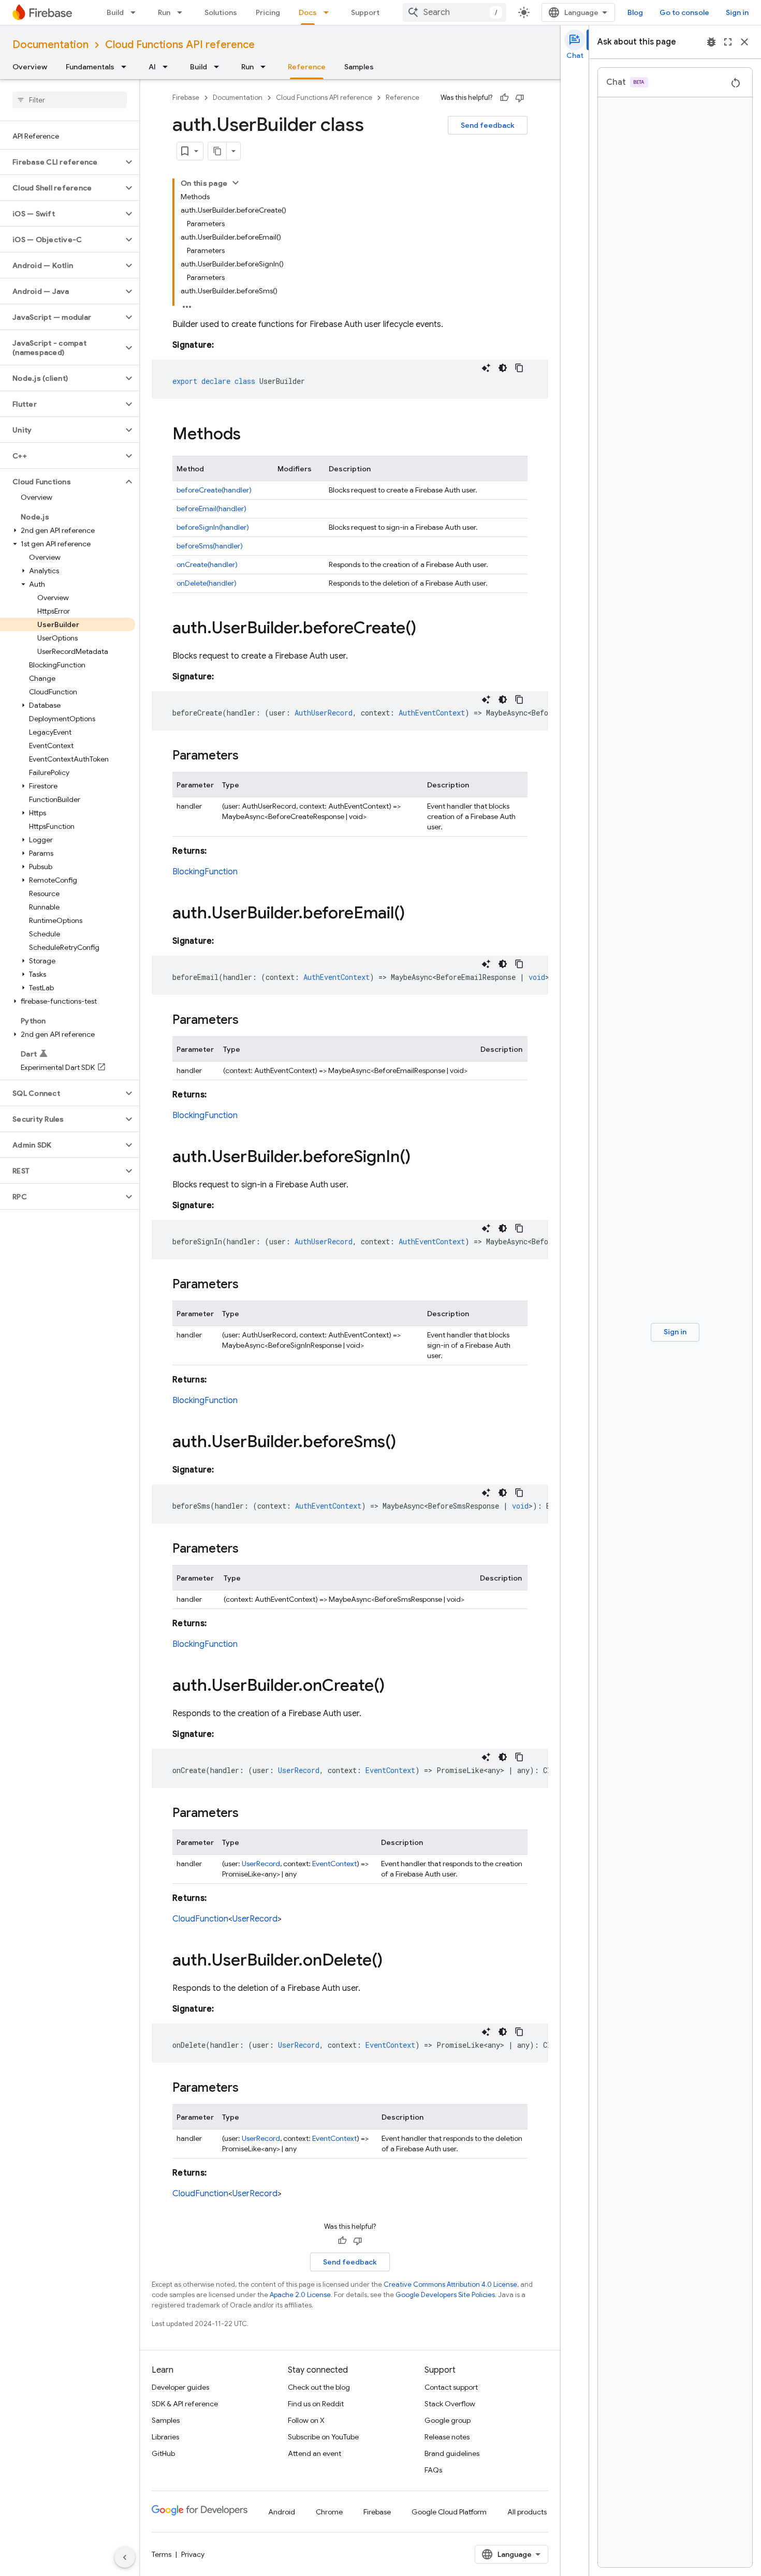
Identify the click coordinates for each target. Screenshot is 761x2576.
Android (282, 2512)
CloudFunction (200, 1919)
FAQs (433, 2470)
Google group (448, 2420)
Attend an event (314, 2453)
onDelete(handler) (207, 583)
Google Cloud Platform (449, 2512)
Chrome (329, 2512)
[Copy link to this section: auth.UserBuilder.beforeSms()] (406, 1443)
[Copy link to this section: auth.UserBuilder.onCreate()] (395, 1687)
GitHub (163, 2453)
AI (152, 67)
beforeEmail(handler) (211, 509)
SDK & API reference (185, 2404)
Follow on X (306, 2420)
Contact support (451, 2387)
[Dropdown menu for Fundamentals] (127, 67)
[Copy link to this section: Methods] (251, 435)
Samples (359, 67)
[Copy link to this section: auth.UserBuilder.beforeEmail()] (415, 914)
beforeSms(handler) (210, 546)
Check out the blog (319, 2387)
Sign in (737, 12)
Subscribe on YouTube (323, 2437)
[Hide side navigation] (125, 2557)
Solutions (221, 12)
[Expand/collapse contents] (236, 183)
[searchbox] (70, 100)
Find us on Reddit (316, 2404)
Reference (307, 67)
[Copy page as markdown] (217, 151)
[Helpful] (504, 98)
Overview (30, 67)
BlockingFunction (205, 872)
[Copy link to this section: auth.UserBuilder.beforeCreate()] (427, 629)
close (744, 42)
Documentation (50, 45)
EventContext (334, 1864)
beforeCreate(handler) (214, 490)
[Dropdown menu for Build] (136, 12)
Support (365, 12)
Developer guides (180, 2387)
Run (164, 12)
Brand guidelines (452, 2453)
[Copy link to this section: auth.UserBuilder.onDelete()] (393, 1961)
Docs (308, 12)
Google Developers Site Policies (445, 2295)
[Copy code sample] (519, 368)
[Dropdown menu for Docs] (329, 12)
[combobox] (455, 12)
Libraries (165, 2437)
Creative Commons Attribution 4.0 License (450, 2284)
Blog (635, 12)
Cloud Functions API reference (180, 45)
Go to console (684, 12)
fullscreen (728, 42)
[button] (61, 162)
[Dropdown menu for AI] (168, 67)
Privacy (193, 2554)
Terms (162, 2554)
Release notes (447, 2437)
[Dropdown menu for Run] (183, 12)
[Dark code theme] (503, 368)
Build (115, 12)
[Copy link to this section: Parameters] (249, 756)
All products (527, 2512)
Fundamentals (90, 67)
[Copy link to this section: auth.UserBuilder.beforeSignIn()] (421, 1158)
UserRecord (261, 1864)
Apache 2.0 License (300, 2295)
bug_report (711, 42)
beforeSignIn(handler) (213, 527)
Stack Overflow (450, 2404)
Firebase (186, 98)
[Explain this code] (486, 368)
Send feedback (488, 125)
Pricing (268, 12)
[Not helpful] (520, 98)
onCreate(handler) (207, 564)
